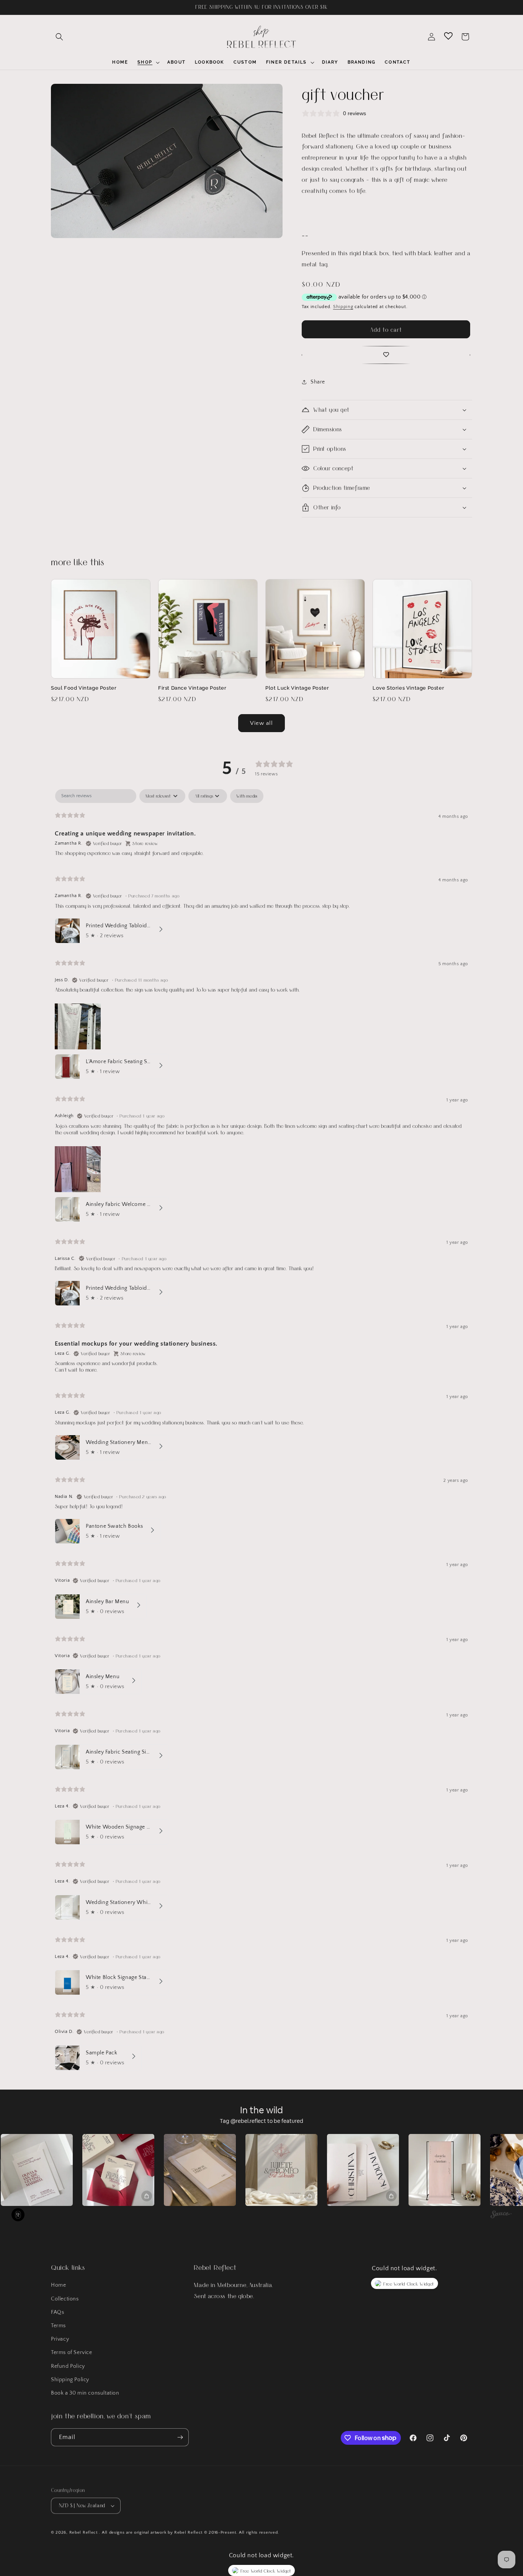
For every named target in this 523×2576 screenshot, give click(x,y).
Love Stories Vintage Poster (408, 688)
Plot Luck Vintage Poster (297, 688)
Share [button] (318, 382)
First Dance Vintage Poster (192, 688)
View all (261, 723)
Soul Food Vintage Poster (84, 688)
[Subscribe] (180, 2437)
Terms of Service (72, 2352)
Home (58, 2285)
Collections (65, 2299)
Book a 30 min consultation (85, 2393)
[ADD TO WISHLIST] (386, 355)
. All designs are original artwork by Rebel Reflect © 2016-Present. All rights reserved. (189, 2532)
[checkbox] (247, 796)
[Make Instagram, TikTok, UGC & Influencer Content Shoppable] (501, 2215)
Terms (58, 2326)
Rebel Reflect (83, 2532)
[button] (59, 37)
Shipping (343, 307)
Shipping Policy (70, 2380)
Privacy (60, 2339)
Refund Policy (68, 2366)
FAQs (57, 2312)
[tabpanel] (261, 1431)
